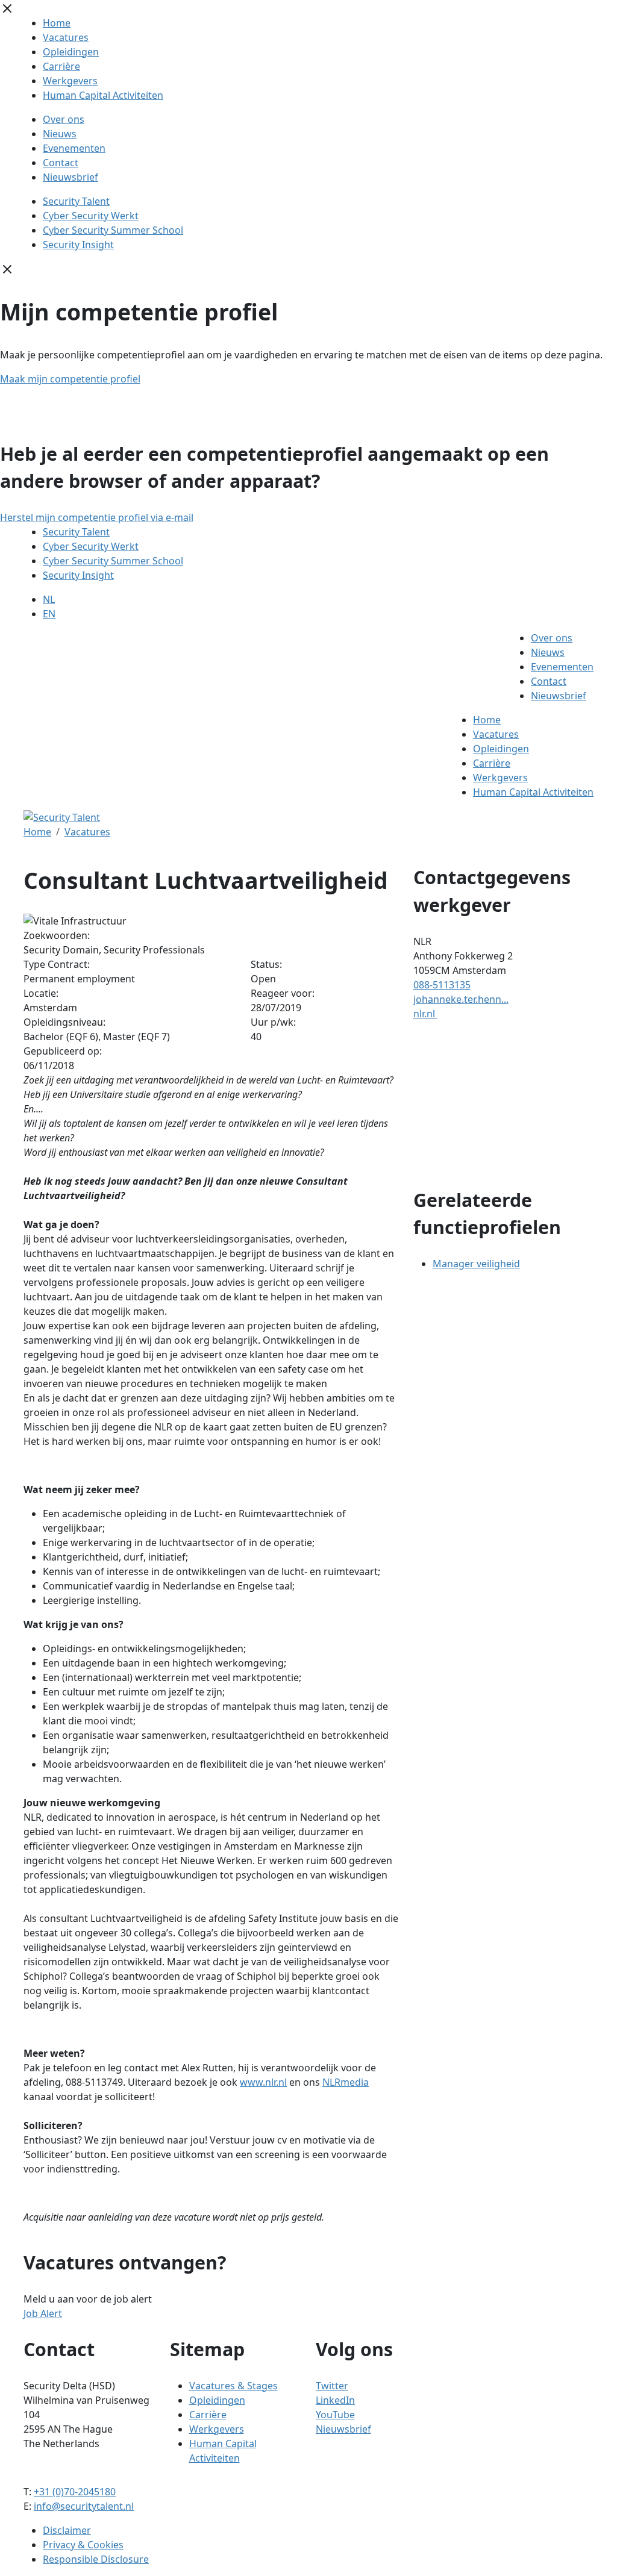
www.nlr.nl (263, 2082)
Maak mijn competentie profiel (70, 379)
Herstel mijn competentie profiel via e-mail (97, 517)
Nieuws (60, 134)
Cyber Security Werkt (91, 216)
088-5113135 (442, 985)
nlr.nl (425, 1014)
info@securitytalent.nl (84, 2506)
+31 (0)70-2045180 (75, 2492)
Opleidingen (71, 52)
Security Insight (78, 245)
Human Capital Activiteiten (103, 95)
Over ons (64, 119)
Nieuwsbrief (70, 177)
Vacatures (66, 37)
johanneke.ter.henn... (461, 999)
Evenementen (74, 148)
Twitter (332, 2386)
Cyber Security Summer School (113, 230)
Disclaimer (67, 2530)
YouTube (335, 2415)
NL (49, 599)
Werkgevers (70, 81)
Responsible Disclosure (96, 2559)
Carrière (61, 66)
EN (49, 614)
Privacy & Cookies (83, 2545)
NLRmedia (346, 2082)
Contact (61, 163)
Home (57, 23)
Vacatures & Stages (233, 2386)
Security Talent (76, 201)
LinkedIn (335, 2400)
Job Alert (43, 2313)
